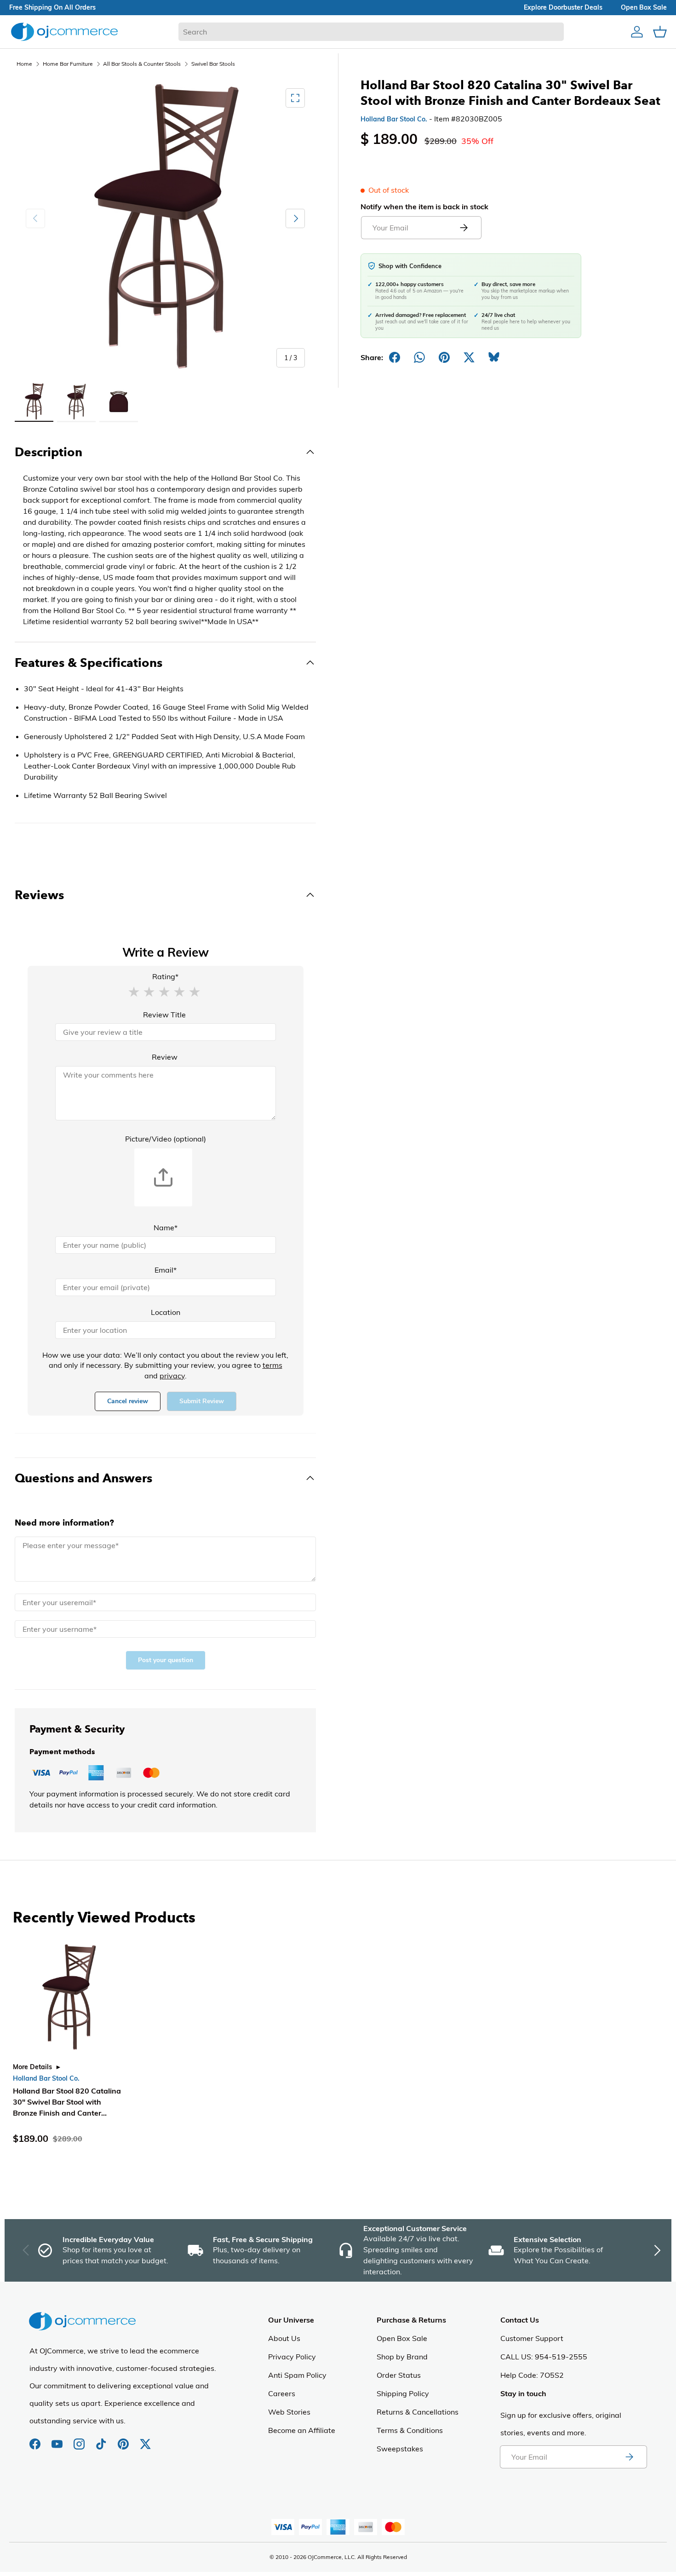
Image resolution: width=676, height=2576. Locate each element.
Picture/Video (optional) (166, 1139)
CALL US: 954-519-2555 (544, 2357)
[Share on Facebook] (395, 357)
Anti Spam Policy (297, 2375)
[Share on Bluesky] (494, 357)
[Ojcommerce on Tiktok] (102, 2439)
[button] (134, 991)
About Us (284, 2338)
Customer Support (532, 2338)
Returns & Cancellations (418, 2412)
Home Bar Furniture (68, 64)
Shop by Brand (402, 2357)
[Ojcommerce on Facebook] (36, 2439)
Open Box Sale (402, 2338)
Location (166, 1312)
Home (24, 64)
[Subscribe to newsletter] (629, 2457)
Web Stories (289, 2412)
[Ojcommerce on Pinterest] (124, 2439)
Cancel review (128, 1401)
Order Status (399, 2375)
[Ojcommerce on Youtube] (58, 2439)
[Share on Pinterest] (444, 357)
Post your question (166, 1660)
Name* (166, 1228)
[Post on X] (469, 357)
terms (272, 1365)
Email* (166, 1270)
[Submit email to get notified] (464, 228)
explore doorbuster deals (563, 7)
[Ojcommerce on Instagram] (80, 2439)
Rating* (165, 976)
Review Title (164, 1015)
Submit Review (202, 1401)
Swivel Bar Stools (213, 64)
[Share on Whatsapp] (419, 357)
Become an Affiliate (302, 2430)
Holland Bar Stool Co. (394, 119)
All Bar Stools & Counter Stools (142, 64)
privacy (172, 1376)
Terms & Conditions (410, 2430)
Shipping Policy (403, 2393)
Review (165, 1057)
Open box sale (644, 7)
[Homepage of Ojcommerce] (64, 32)
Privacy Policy (292, 2357)
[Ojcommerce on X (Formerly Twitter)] (145, 2439)
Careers (282, 2393)
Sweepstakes (400, 2449)
